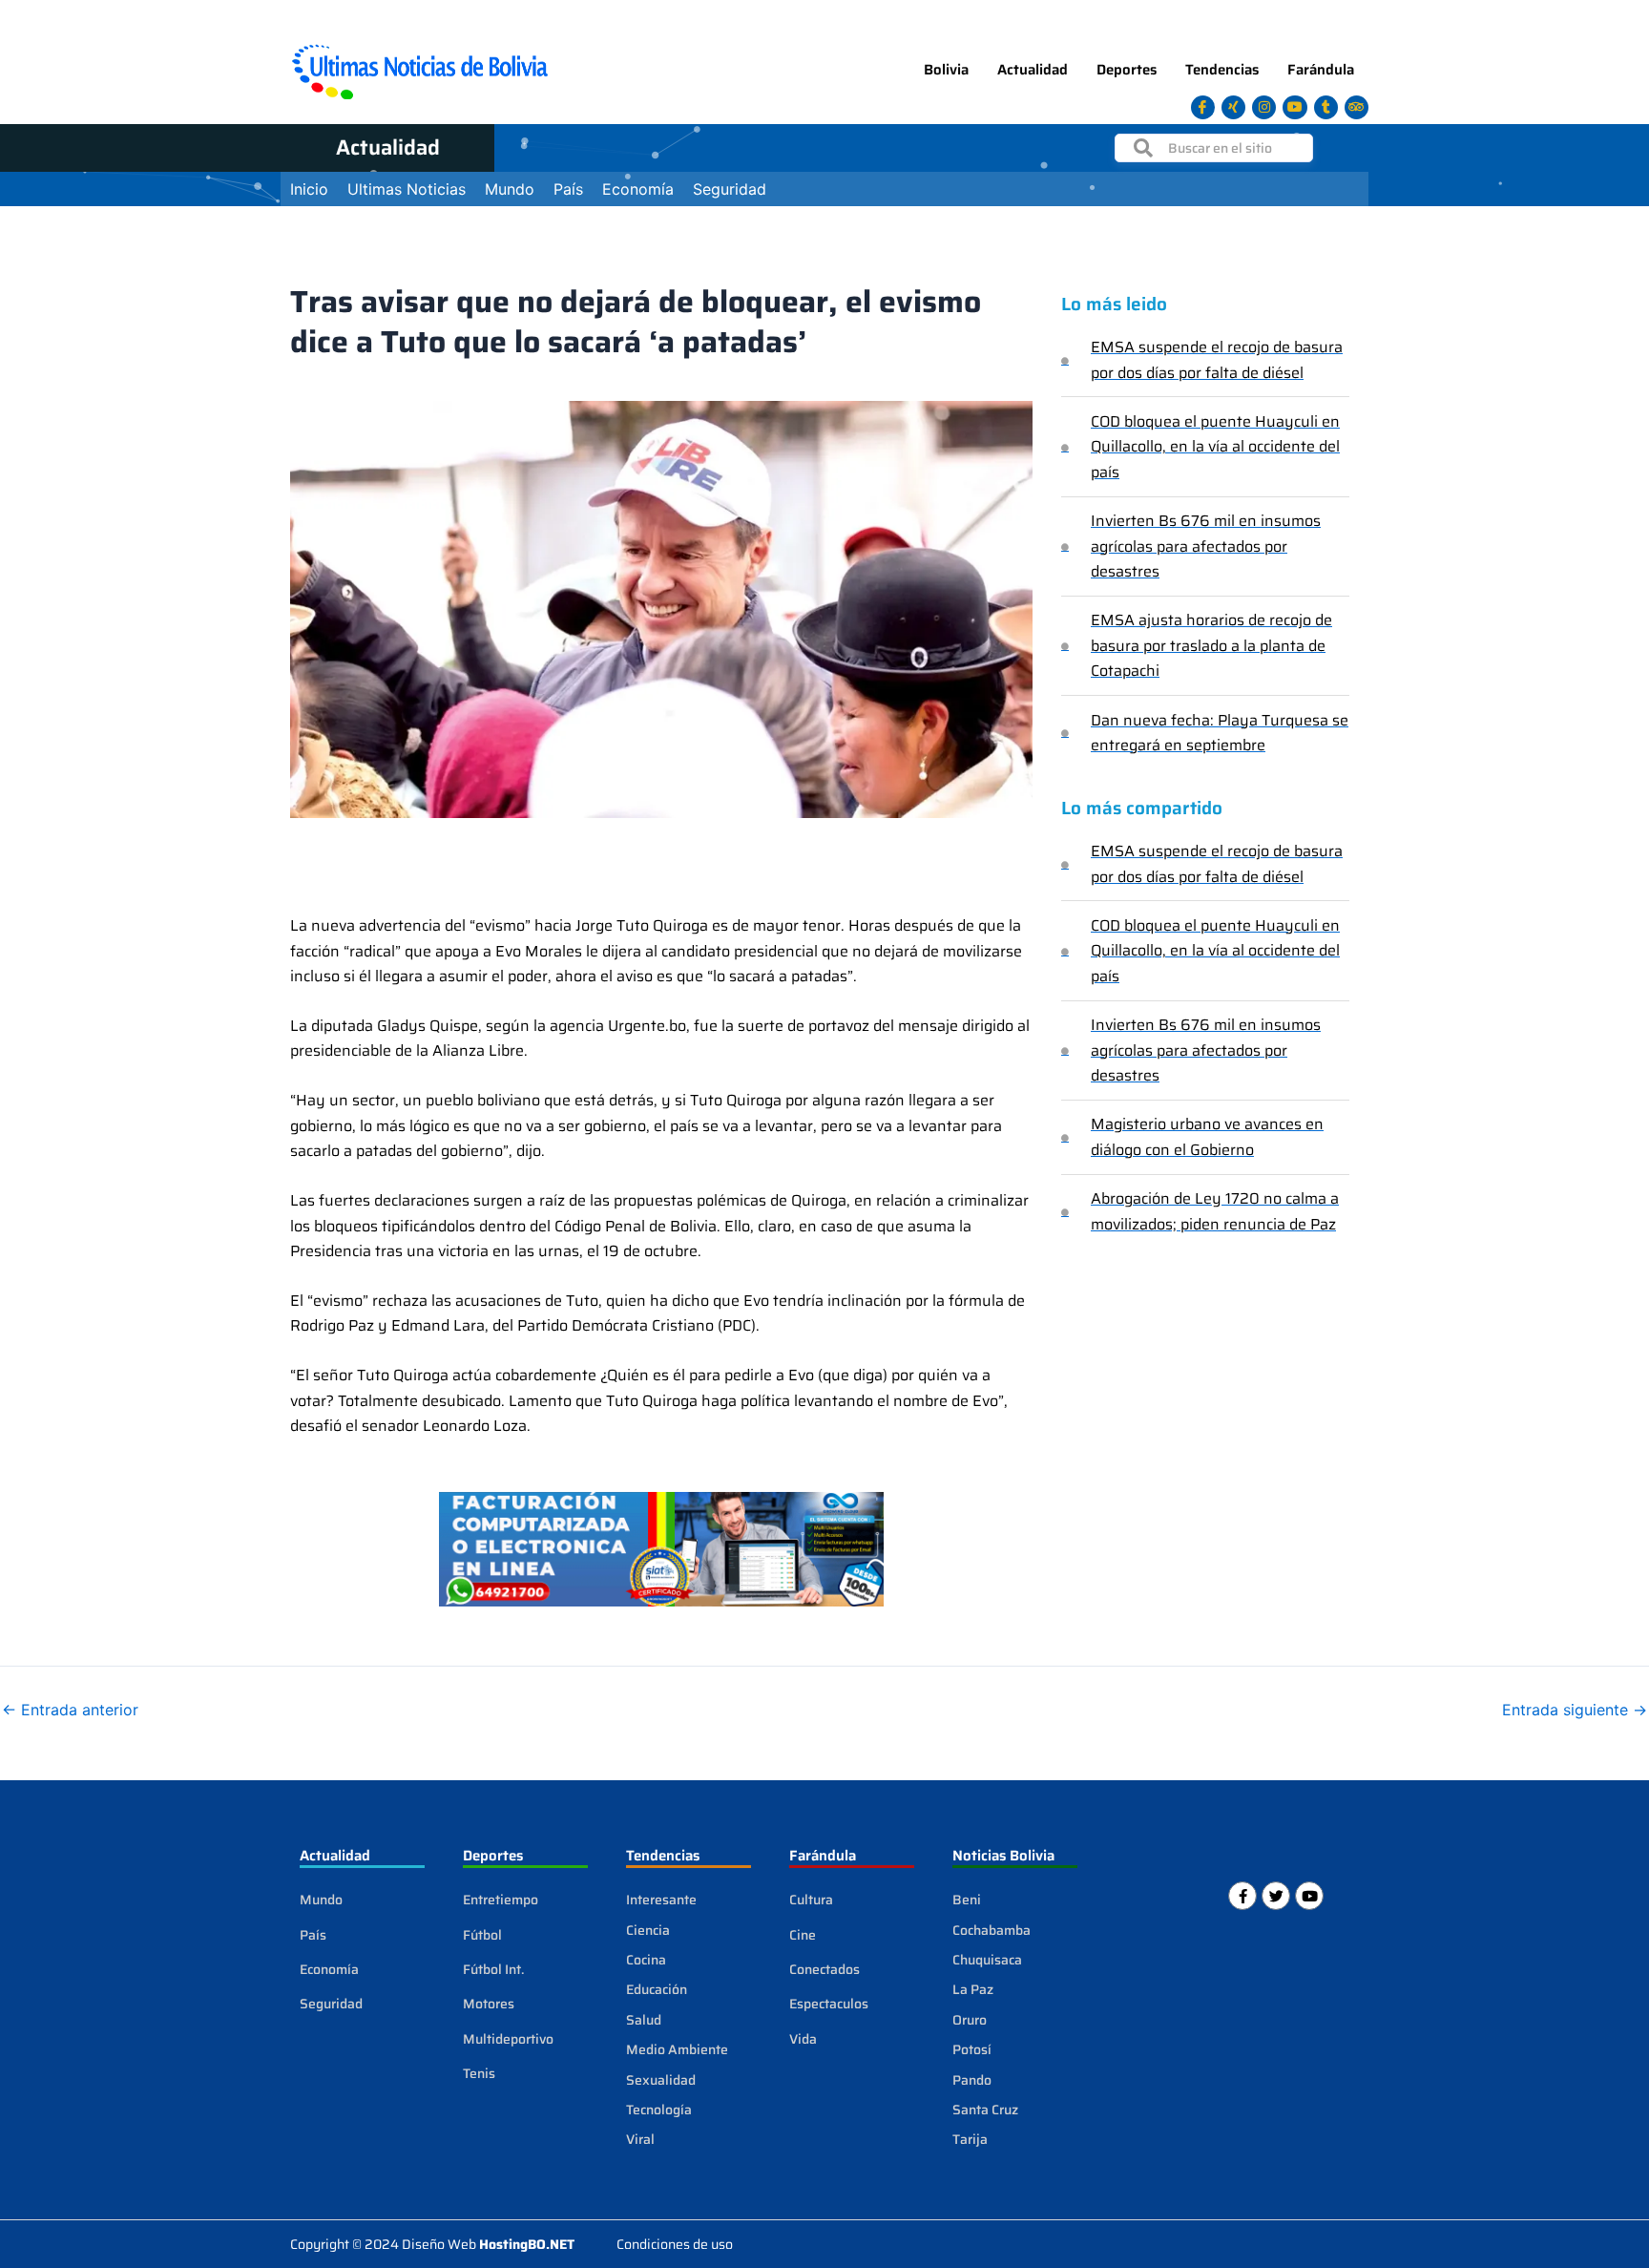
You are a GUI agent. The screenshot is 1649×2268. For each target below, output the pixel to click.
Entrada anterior (70, 1710)
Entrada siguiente (1575, 1710)
